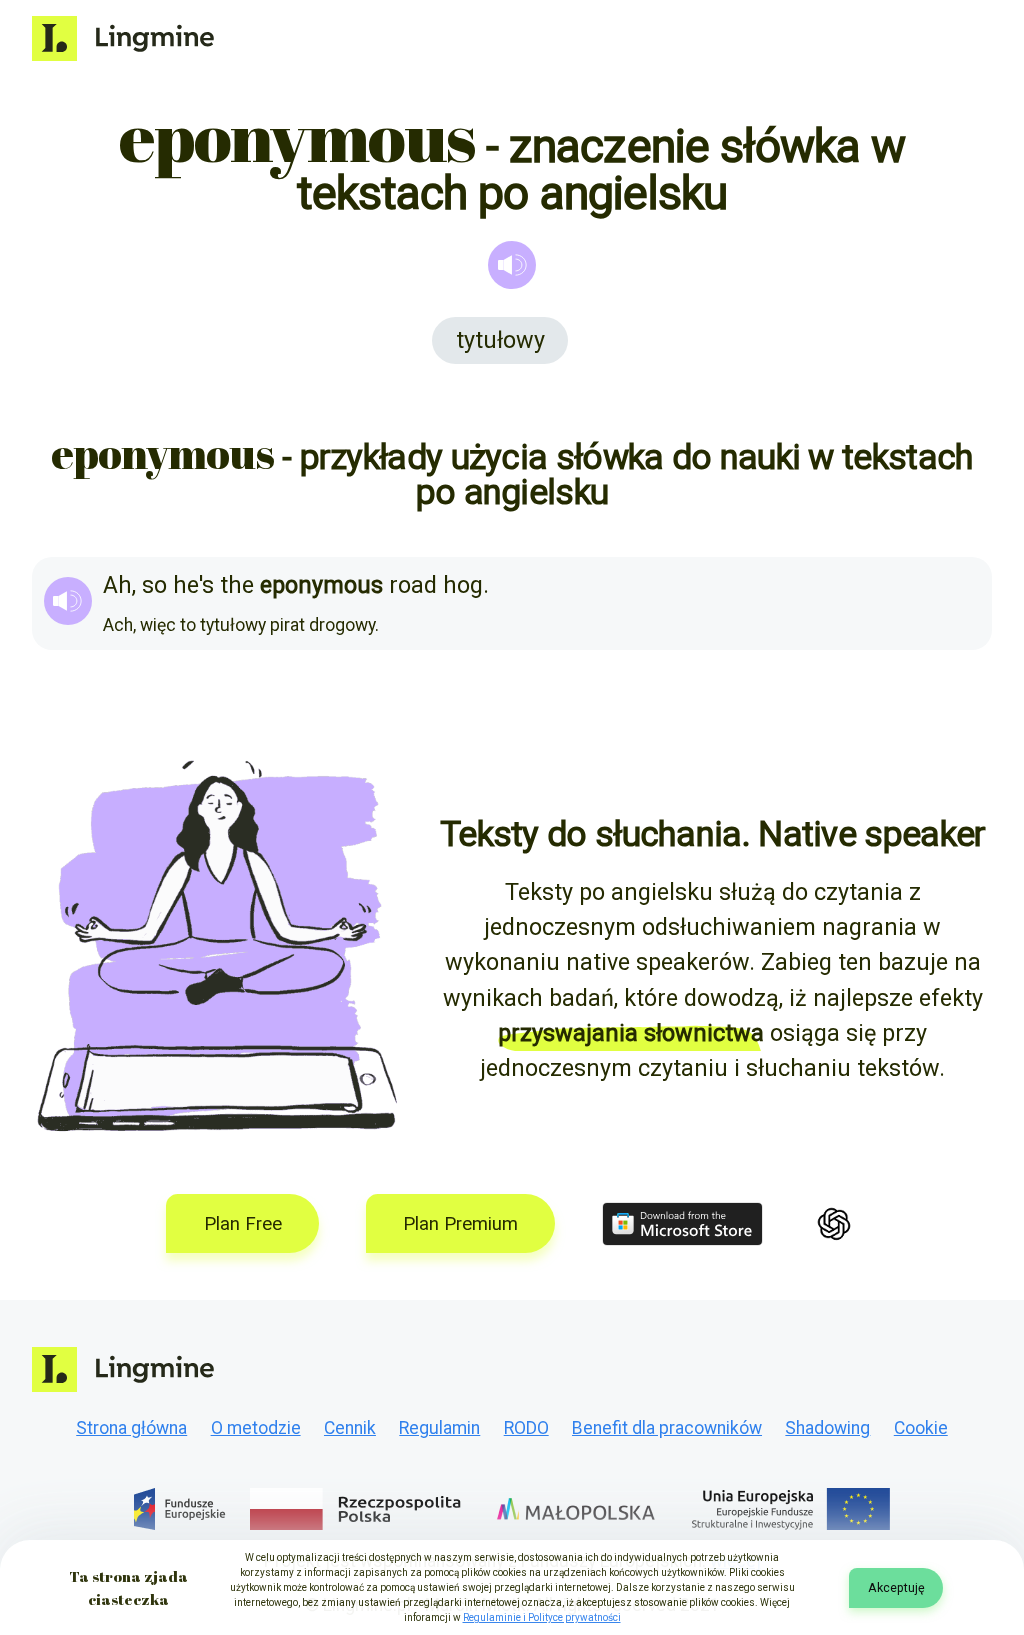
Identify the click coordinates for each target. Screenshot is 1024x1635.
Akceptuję (896, 1587)
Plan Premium (460, 1224)
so (154, 585)
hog (463, 585)
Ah (117, 585)
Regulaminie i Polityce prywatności (542, 1617)
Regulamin (439, 1428)
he (186, 585)
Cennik (350, 1428)
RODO (526, 1428)
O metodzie (256, 1428)
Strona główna (131, 1428)
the (237, 585)
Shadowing (827, 1428)
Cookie (921, 1428)
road (413, 585)
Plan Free (243, 1224)
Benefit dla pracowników (667, 1428)
